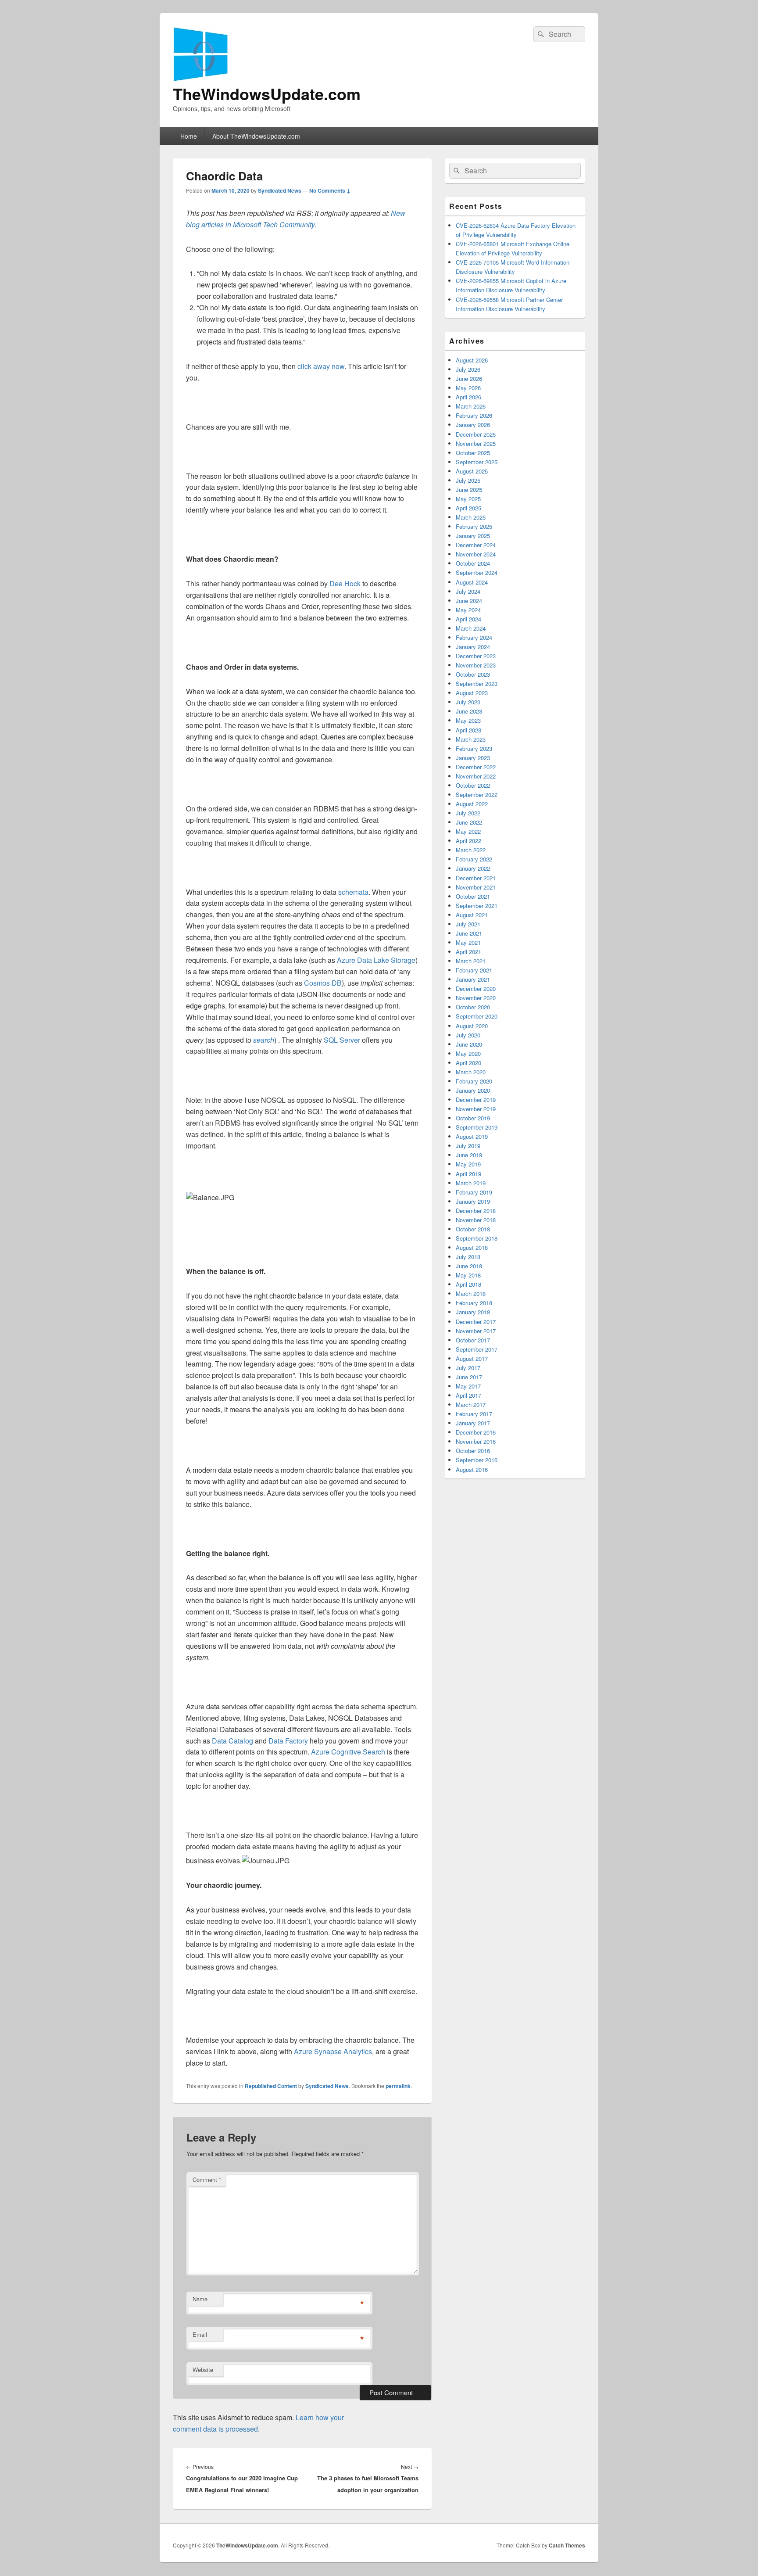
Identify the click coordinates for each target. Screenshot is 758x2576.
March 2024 (471, 628)
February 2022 (474, 859)
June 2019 (469, 1155)
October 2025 (473, 453)
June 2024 (469, 601)
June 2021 (469, 933)
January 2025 (473, 536)
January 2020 (473, 1090)
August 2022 (472, 804)
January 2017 (473, 1423)
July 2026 (468, 369)
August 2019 (472, 1136)
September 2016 (477, 1460)
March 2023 (471, 739)
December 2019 (476, 1100)
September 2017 (477, 1349)
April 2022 (468, 841)
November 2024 (476, 554)
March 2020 (471, 1072)
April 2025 (468, 508)
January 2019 (473, 1201)
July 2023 (468, 702)
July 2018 (468, 1257)
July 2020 (468, 1035)
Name (200, 2299)
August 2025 (472, 471)
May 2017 (468, 1386)
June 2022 (469, 822)
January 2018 (473, 1312)
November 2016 (476, 1441)
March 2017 (471, 1405)
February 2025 (474, 526)
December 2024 (476, 545)
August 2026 (472, 360)
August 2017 (472, 1358)
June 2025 (469, 490)
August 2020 (472, 1026)
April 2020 (468, 1063)
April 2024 (468, 619)
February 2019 (474, 1192)
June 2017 (469, 1377)
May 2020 (468, 1053)
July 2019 (468, 1146)
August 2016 (472, 1469)
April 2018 (468, 1284)
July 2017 (468, 1368)
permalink (398, 2086)
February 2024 (474, 637)
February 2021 (474, 970)
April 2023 (468, 730)
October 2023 (473, 674)
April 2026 (468, 397)
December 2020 (476, 988)
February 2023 (474, 748)
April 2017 (468, 1395)
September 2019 (477, 1127)
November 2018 (476, 1220)
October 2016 (473, 1451)
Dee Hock (346, 583)
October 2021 (473, 896)
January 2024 (473, 647)
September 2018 (477, 1238)
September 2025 (477, 462)
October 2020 (473, 1007)
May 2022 (468, 831)
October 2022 (473, 785)
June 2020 (469, 1044)
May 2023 (468, 720)
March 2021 (471, 961)
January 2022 (473, 868)
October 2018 (473, 1229)
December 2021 (476, 878)
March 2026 (471, 406)
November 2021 (476, 887)
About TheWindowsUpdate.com (256, 136)
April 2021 (468, 952)
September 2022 (477, 795)
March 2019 (471, 1183)
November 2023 (476, 665)
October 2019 (473, 1118)
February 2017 (474, 1414)
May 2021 (468, 942)
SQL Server (342, 1040)
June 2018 (469, 1266)
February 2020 (474, 1081)
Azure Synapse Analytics (333, 2051)
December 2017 (476, 1322)
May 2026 (468, 388)
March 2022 (471, 850)
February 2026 (474, 415)
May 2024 (468, 610)
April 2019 (468, 1174)
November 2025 (476, 443)
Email (200, 2334)
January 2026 (473, 425)
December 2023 (476, 656)
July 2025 (468, 480)
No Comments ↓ (330, 190)
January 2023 (473, 758)
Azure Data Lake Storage (376, 960)
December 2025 (476, 434)
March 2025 (471, 517)
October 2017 (473, 1340)
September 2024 (477, 572)
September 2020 (477, 1016)
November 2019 (476, 1109)
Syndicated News (280, 190)
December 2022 (476, 767)
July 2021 (468, 924)
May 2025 (468, 499)
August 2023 (472, 693)
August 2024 (472, 582)
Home (189, 136)
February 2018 (474, 1303)
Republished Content (271, 2086)
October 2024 (473, 563)
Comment (207, 2180)
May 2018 (468, 1275)
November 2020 (476, 998)
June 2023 (469, 711)
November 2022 (476, 776)
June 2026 (469, 379)
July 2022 (468, 813)
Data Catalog (232, 1741)
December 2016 (476, 1432)
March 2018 (471, 1293)
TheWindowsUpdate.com (267, 93)
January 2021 (473, 979)
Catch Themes (567, 2545)
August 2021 (472, 915)
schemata (353, 892)
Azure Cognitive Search (348, 1752)
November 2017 (476, 1331)
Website (203, 2370)
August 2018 (472, 1247)
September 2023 (477, 683)
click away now (321, 366)
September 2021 (477, 906)
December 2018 (476, 1211)
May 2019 (468, 1164)
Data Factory (288, 1741)
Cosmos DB (323, 983)
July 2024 (468, 591)
